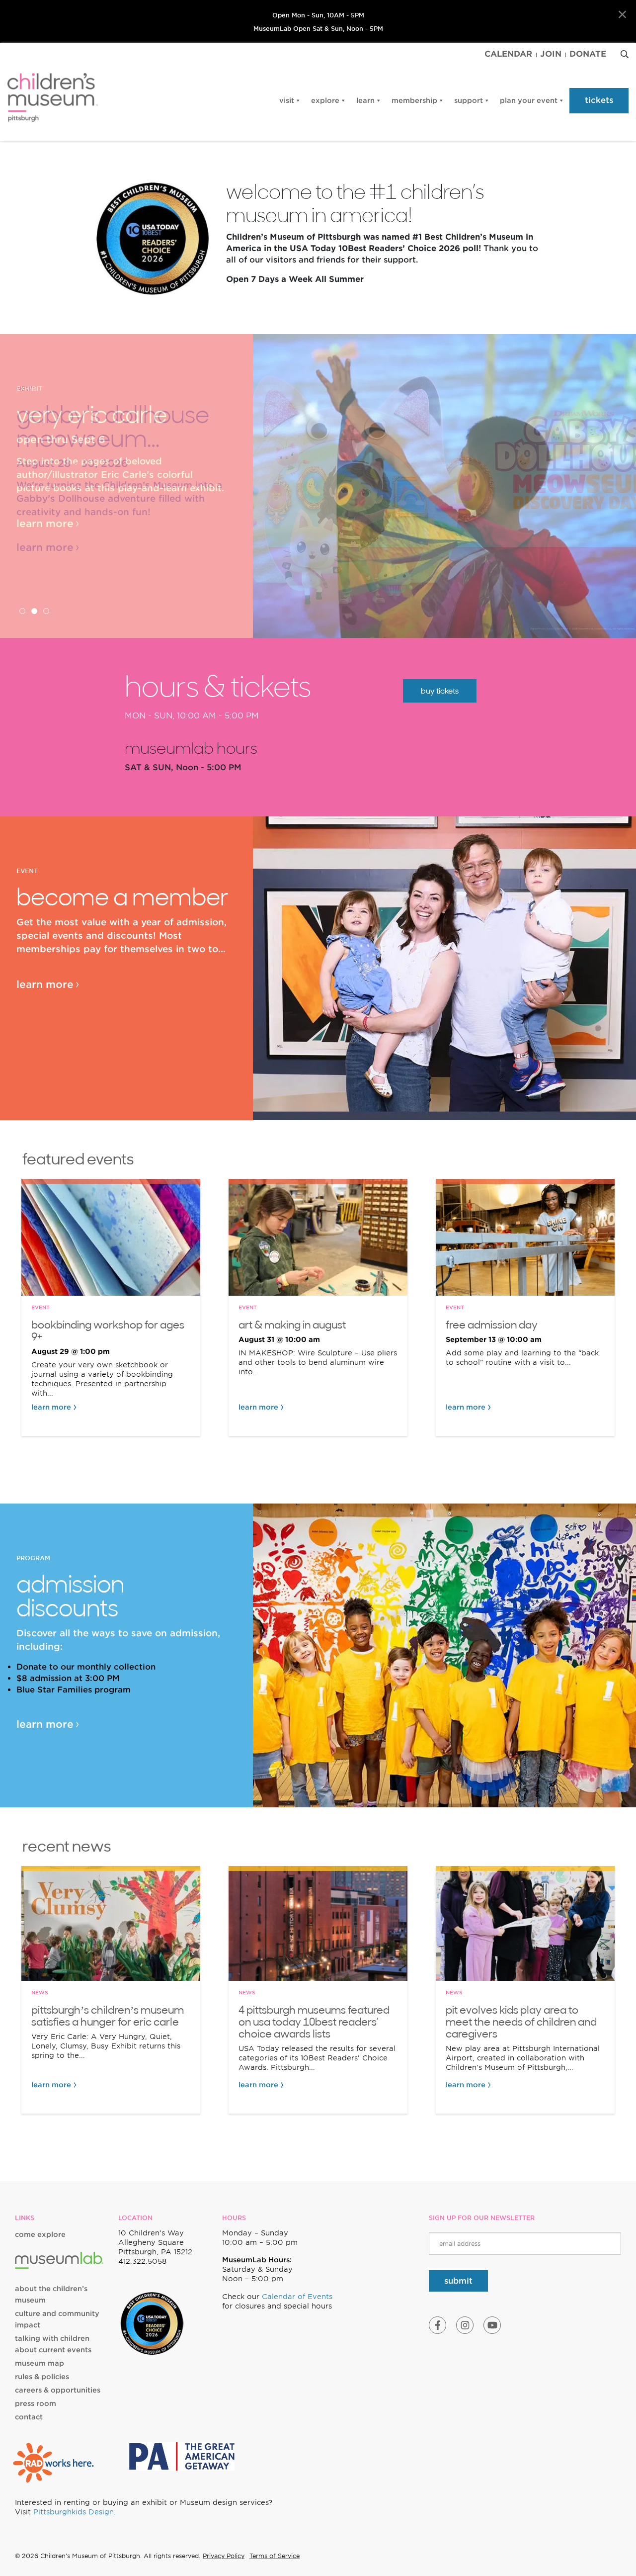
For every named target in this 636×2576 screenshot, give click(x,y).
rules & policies (42, 2377)
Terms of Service (275, 2556)
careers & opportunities (58, 2390)
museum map (40, 2363)
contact (29, 2417)
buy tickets (440, 691)
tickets (599, 100)
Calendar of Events (297, 2297)
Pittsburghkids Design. (75, 2512)
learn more (45, 524)
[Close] (622, 15)
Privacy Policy (224, 2556)
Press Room (36, 2403)
